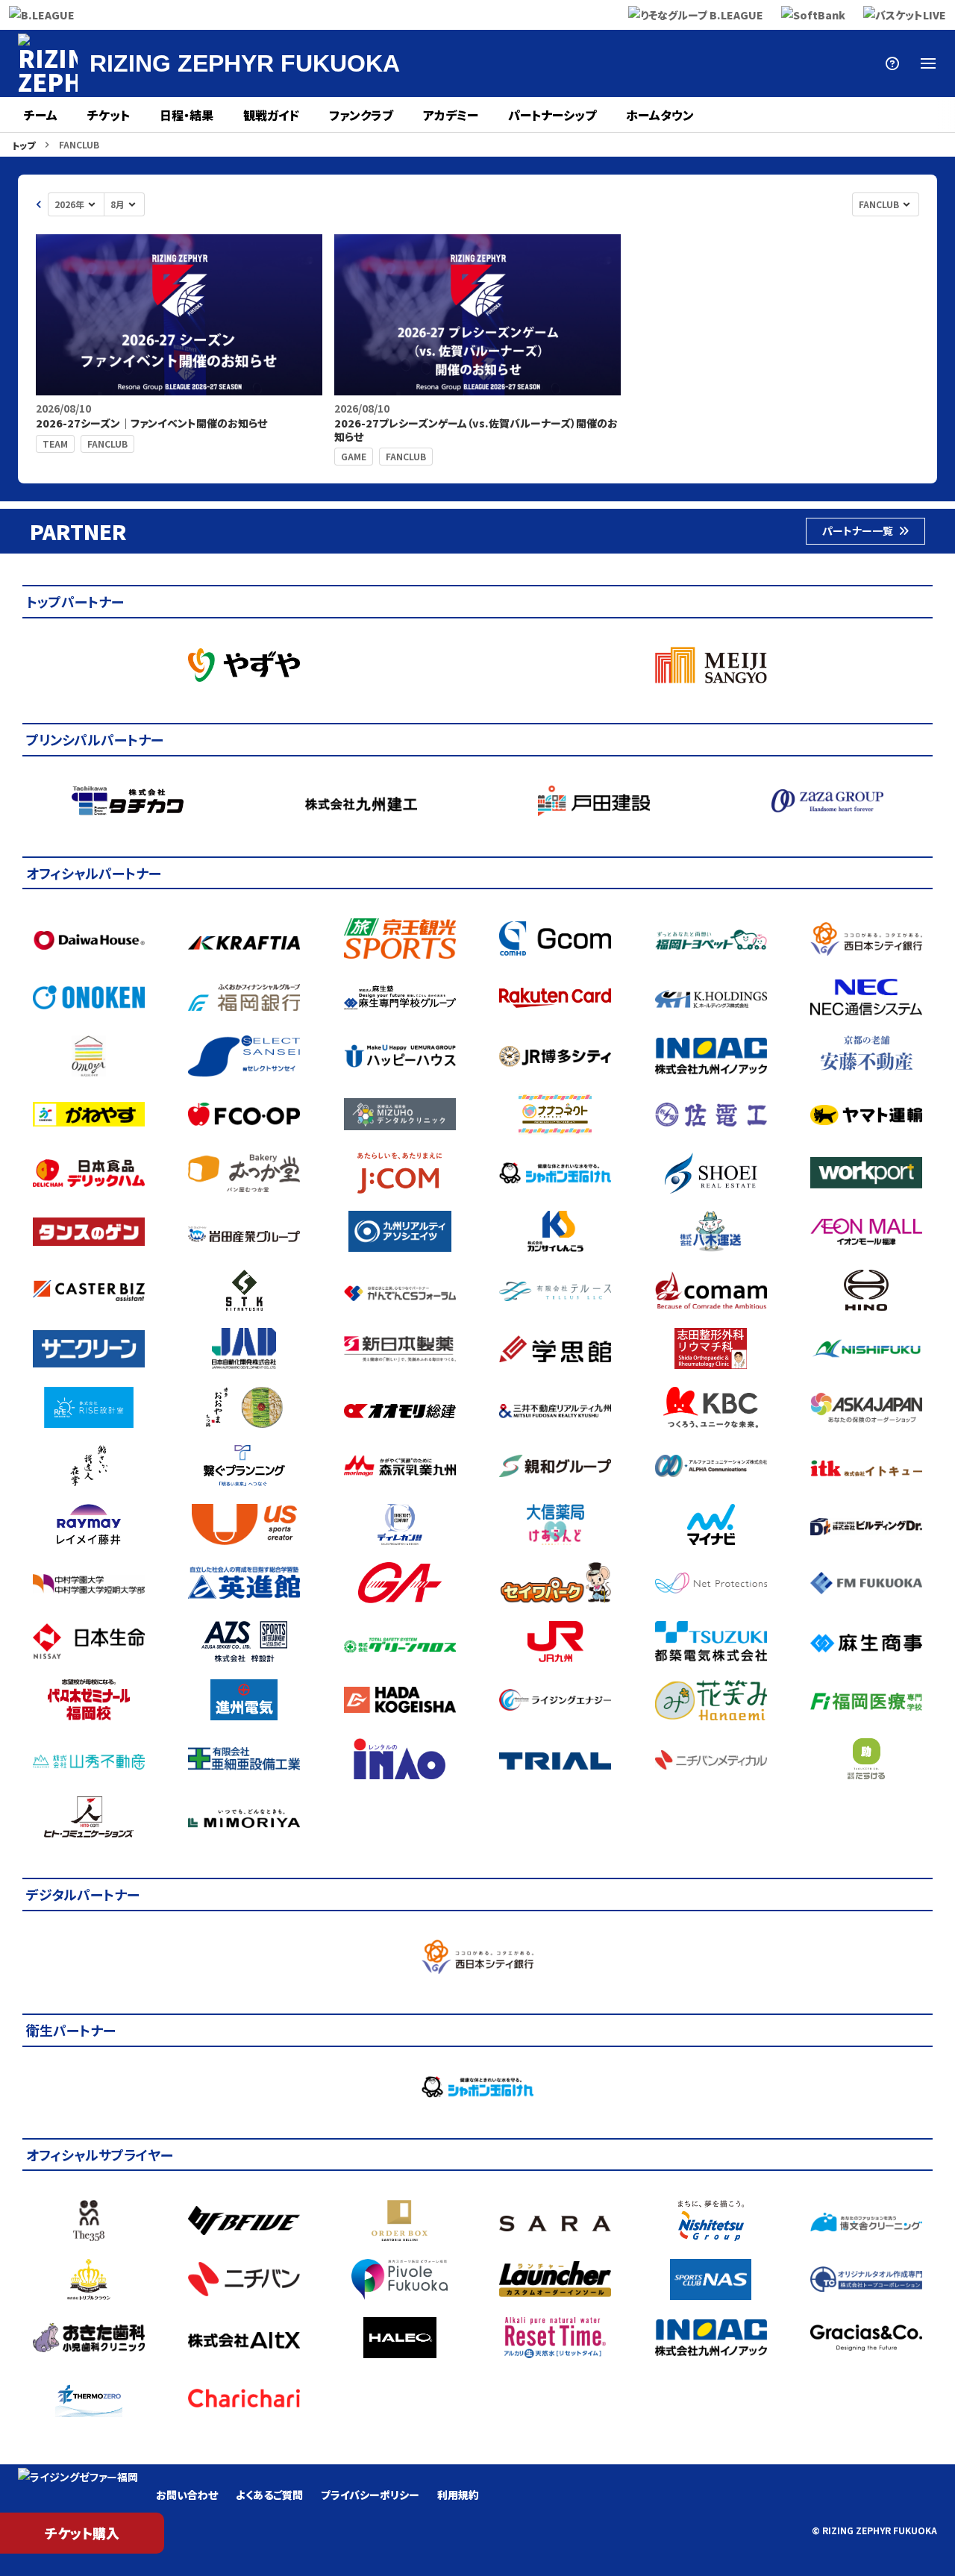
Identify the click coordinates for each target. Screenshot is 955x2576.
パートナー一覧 (858, 530)
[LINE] (749, 63)
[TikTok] (857, 63)
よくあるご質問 (269, 2495)
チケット (109, 115)
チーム (41, 115)
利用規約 (458, 2495)
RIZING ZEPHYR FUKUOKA (245, 63)
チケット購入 (82, 2533)
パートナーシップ (552, 115)
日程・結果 (187, 115)
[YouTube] (785, 63)
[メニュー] (928, 63)
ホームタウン (660, 115)
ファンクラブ (361, 115)
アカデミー (451, 115)
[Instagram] (713, 63)
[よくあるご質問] (892, 63)
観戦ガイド (271, 115)
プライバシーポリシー (370, 2495)
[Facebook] (677, 63)
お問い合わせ (187, 2495)
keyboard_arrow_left (39, 204)
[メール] (821, 63)
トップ (24, 145)
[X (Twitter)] (642, 63)
